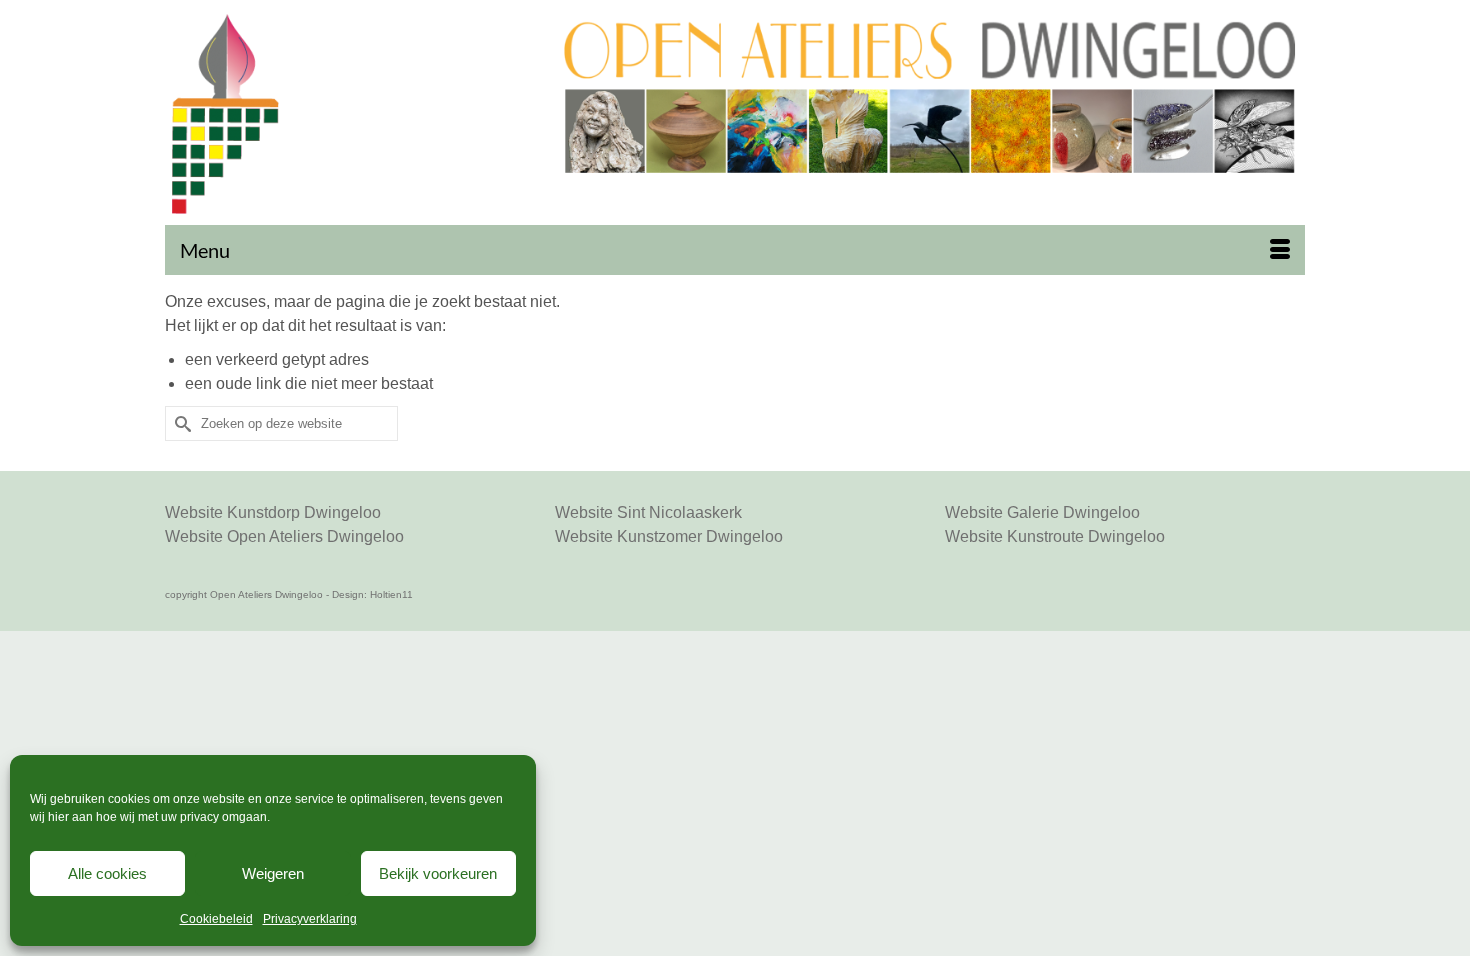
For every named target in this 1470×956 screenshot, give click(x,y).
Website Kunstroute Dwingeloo (1055, 536)
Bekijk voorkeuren (438, 873)
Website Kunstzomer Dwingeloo (669, 536)
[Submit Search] (180, 423)
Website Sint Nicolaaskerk (648, 512)
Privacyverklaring (310, 919)
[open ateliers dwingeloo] (348, 114)
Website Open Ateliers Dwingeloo (284, 536)
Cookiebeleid (216, 919)
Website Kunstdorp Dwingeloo (273, 512)
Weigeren (273, 873)
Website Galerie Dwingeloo (1042, 512)
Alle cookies (107, 873)
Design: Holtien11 (372, 594)
